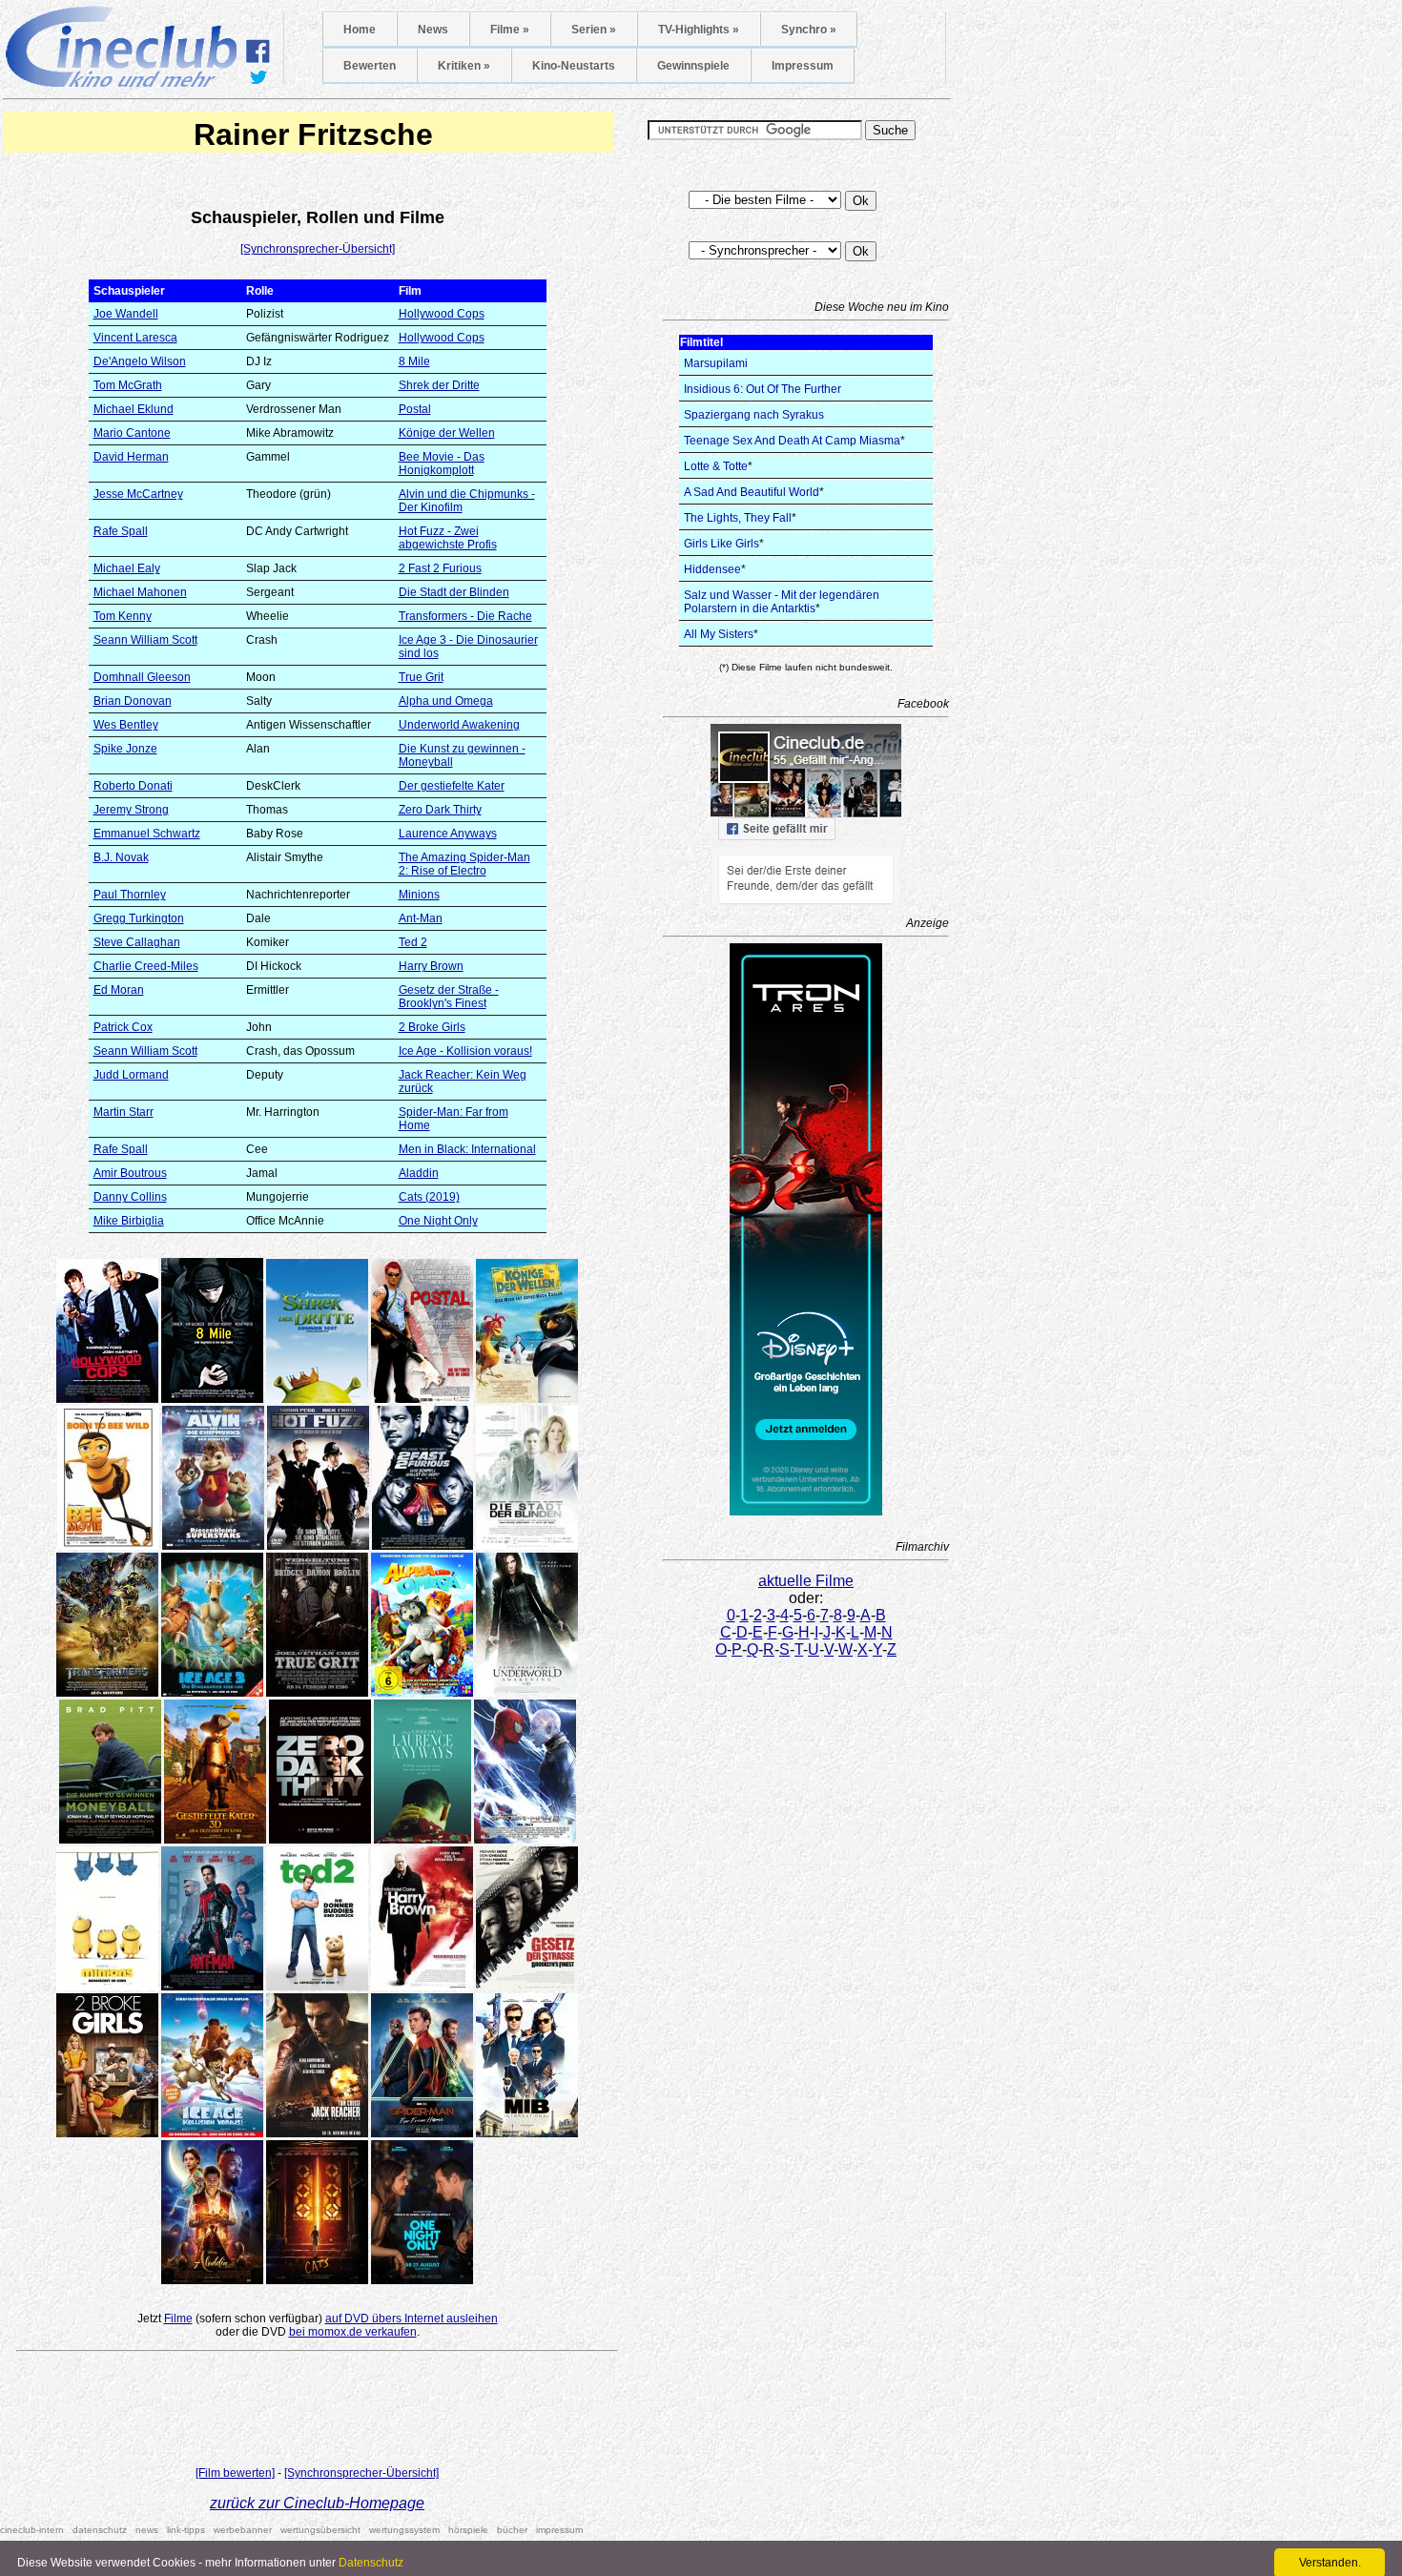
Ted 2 (413, 942)
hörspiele (468, 2530)
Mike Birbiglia (129, 1221)
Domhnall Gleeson (142, 677)
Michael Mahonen (140, 592)
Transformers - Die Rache (465, 616)
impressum (559, 2530)
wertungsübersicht (320, 2530)
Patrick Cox (123, 1027)
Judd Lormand (131, 1075)
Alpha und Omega (446, 701)
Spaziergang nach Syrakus (754, 415)
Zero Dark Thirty (440, 810)
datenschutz (100, 2530)
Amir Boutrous (130, 1173)
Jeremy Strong (131, 810)
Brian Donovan (133, 701)
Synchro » (809, 30)
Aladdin (419, 1173)
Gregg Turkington (139, 918)
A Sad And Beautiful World (752, 492)
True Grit (421, 677)
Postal (415, 409)
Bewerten (370, 66)
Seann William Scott (145, 640)
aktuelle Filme (806, 1581)
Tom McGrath (128, 385)
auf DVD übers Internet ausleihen (412, 2318)
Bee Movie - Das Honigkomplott (442, 464)
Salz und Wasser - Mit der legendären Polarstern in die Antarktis (782, 602)
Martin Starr (124, 1112)
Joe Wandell (126, 314)
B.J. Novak (121, 857)
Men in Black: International (467, 1149)
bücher (512, 2530)
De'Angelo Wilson (140, 361)
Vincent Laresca (135, 338)
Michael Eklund (134, 409)
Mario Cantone (132, 433)
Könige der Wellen (447, 433)
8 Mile (414, 361)
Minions (419, 895)
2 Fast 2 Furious (440, 568)
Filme (178, 2318)
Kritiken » (464, 66)
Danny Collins (130, 1197)
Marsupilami (716, 363)
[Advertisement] (318, 2413)
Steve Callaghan (137, 942)
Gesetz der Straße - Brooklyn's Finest (449, 997)
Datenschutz (371, 2563)
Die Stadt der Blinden (454, 592)
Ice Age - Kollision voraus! (465, 1051)
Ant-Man (421, 918)
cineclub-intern (32, 2530)
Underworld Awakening (459, 725)
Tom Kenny (123, 616)
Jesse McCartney (138, 494)
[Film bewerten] (235, 2473)
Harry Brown (431, 966)
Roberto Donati (133, 786)
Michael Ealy (127, 568)
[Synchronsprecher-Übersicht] (318, 249)
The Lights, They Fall (738, 518)
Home (360, 30)
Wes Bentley (126, 725)
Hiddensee (712, 569)
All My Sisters (719, 634)
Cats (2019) (429, 1197)
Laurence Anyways (448, 834)
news (147, 2530)
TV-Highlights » (699, 30)
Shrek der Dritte (439, 385)
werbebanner (243, 2530)
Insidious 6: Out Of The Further (763, 389)
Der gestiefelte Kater (452, 786)
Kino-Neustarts (574, 66)
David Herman (131, 457)
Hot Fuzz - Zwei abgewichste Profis (448, 538)
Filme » (510, 30)
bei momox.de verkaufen (353, 2332)
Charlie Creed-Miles (146, 966)
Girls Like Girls (722, 544)
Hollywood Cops (442, 314)
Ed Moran (119, 990)
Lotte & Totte (716, 466)
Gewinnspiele (693, 66)
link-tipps (186, 2530)
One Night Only (438, 1221)
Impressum (803, 66)
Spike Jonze (125, 749)
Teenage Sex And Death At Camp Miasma (792, 441)
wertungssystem (404, 2530)
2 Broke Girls (432, 1027)
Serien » (594, 30)
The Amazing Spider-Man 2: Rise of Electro (464, 864)
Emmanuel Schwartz (147, 834)
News (433, 30)
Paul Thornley (130, 895)
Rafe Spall (121, 531)
